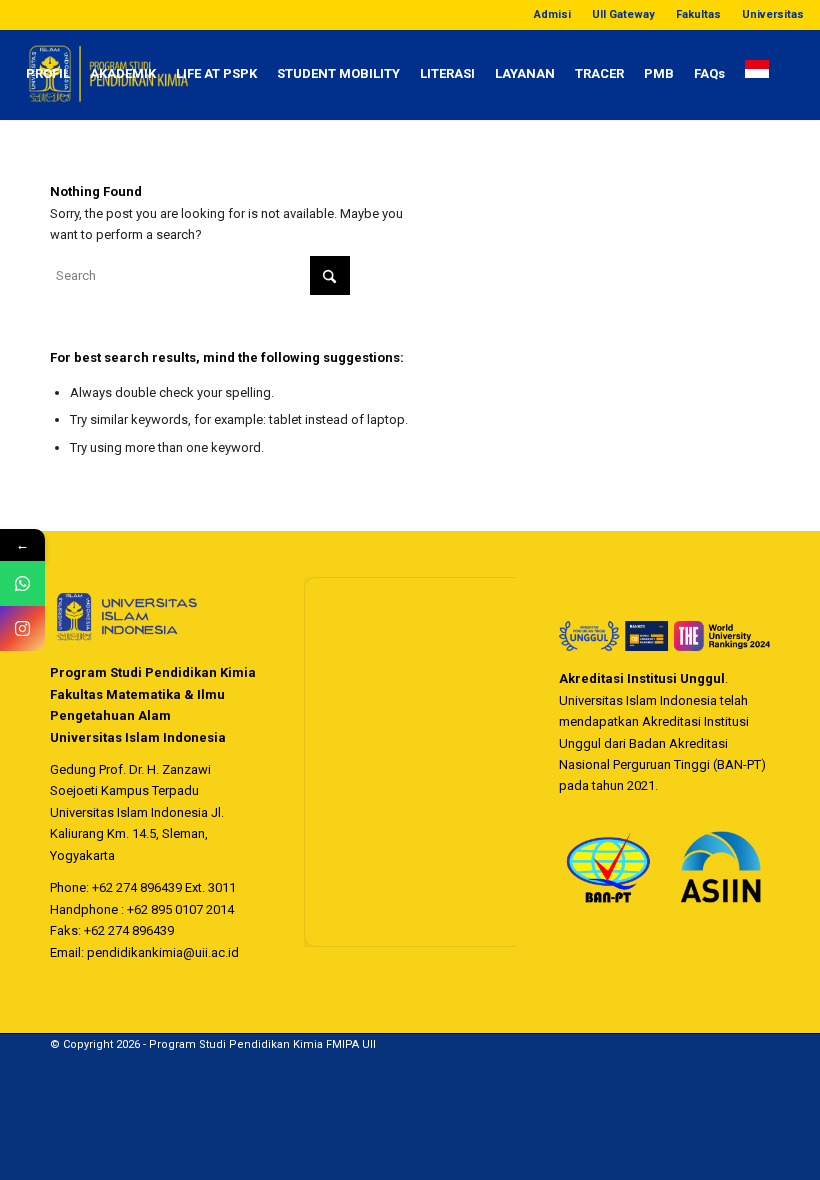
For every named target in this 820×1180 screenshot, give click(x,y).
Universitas (773, 14)
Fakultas (698, 14)
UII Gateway (623, 14)
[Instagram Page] (22, 628)
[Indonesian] (757, 74)
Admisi (552, 14)
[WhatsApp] (22, 583)
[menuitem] (553, 15)
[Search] (32, 164)
